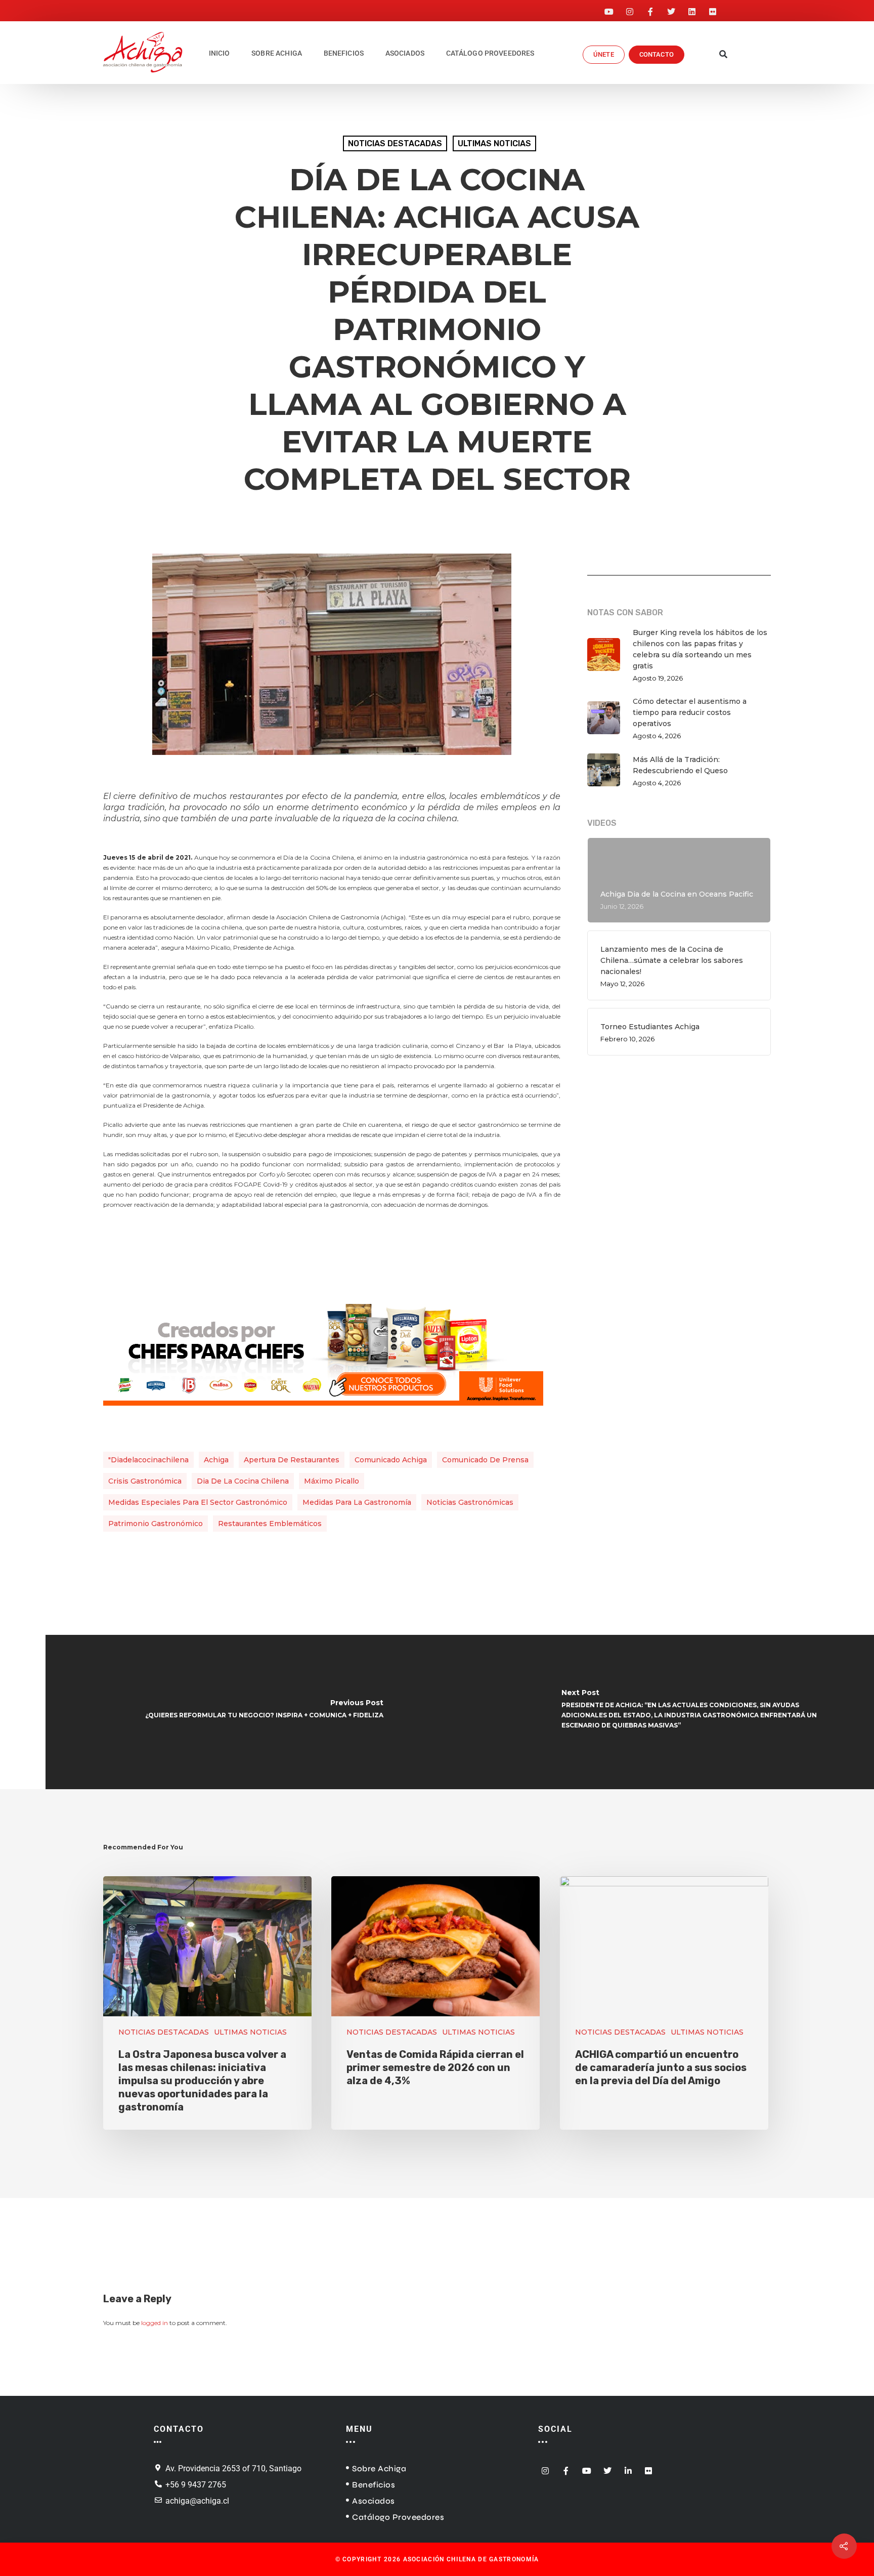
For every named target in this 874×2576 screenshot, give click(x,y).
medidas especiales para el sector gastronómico (198, 1502)
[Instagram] (630, 9)
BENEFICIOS (344, 53)
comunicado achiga (391, 1460)
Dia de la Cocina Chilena (243, 1481)
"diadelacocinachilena (148, 1460)
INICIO (220, 53)
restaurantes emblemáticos (270, 1524)
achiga (216, 1460)
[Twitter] (671, 9)
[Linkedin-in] (628, 2468)
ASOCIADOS (405, 53)
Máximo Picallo (332, 1481)
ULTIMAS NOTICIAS (494, 143)
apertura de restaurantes (292, 1460)
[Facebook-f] (650, 9)
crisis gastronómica (145, 1481)
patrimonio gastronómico (156, 1524)
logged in (155, 2323)
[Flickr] (713, 9)
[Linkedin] (692, 9)
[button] (724, 55)
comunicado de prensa (485, 1460)
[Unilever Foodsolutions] (323, 1411)
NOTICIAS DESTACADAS (395, 143)
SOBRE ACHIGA (277, 53)
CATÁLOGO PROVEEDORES (490, 53)
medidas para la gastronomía (357, 1502)
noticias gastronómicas (470, 1502)
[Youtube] (609, 9)
